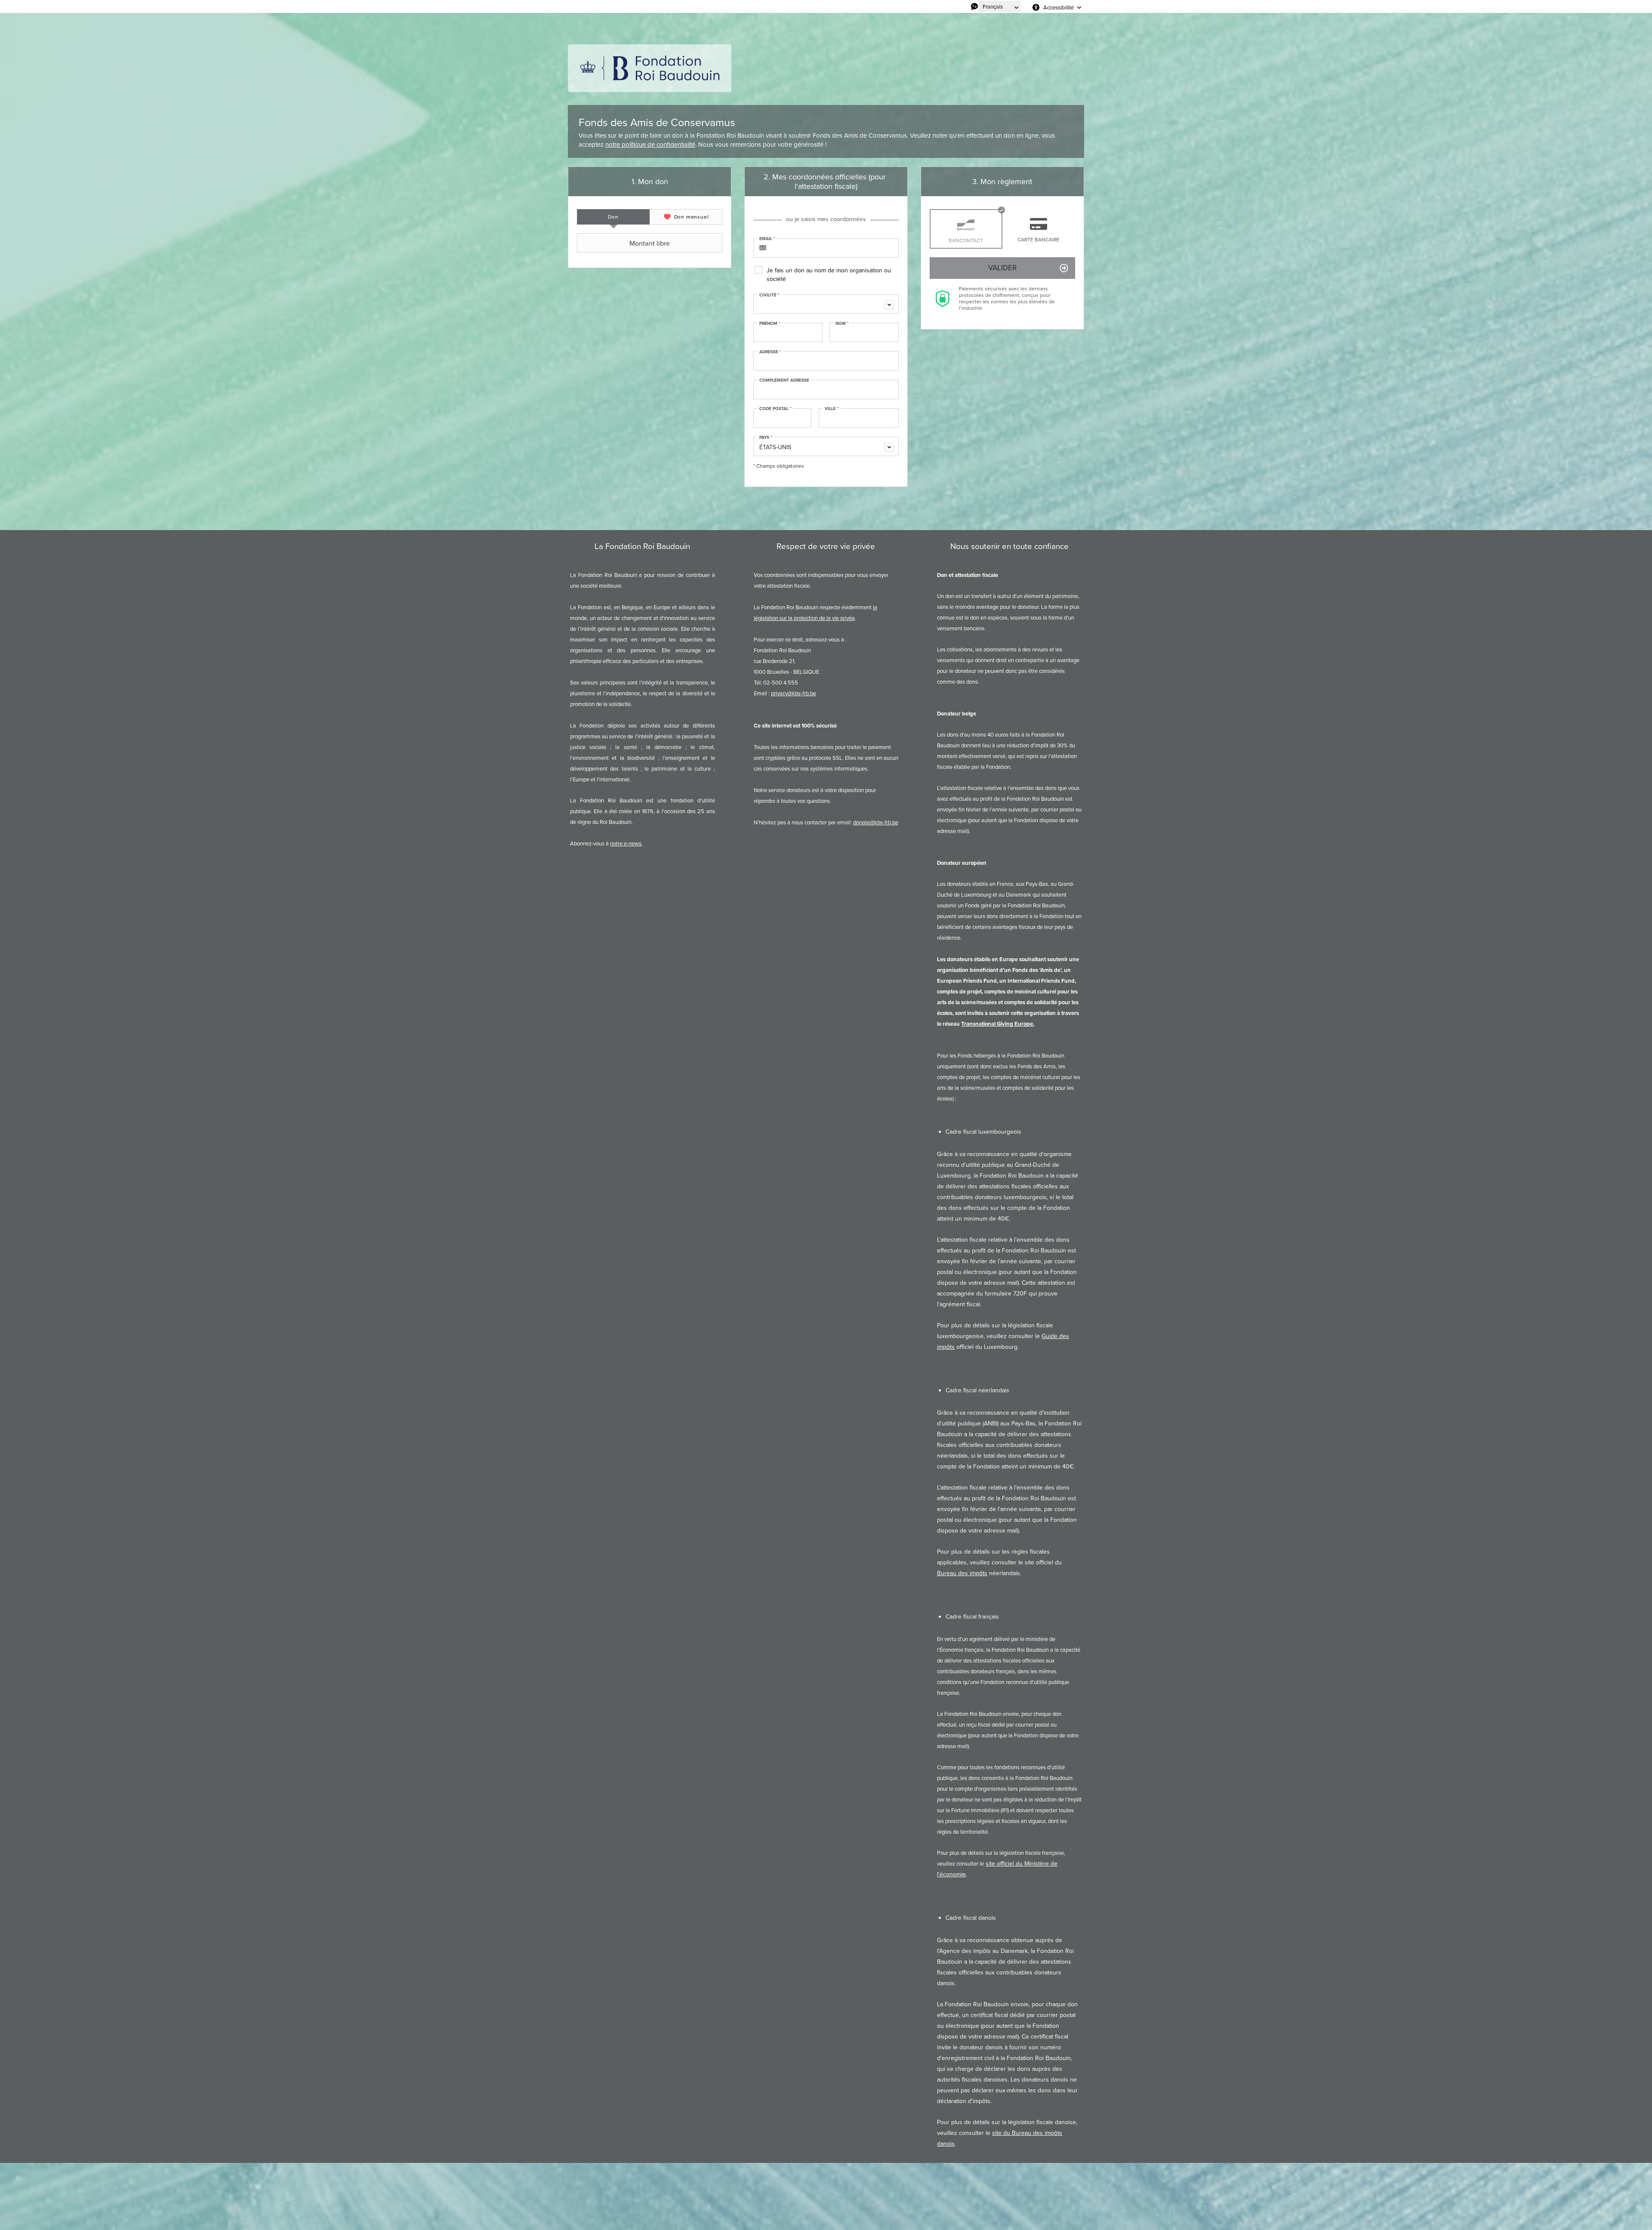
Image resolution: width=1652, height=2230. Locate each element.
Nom (842, 324)
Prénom (770, 324)
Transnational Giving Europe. (998, 1024)
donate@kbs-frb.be (876, 822)
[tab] (613, 217)
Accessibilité (1059, 7)
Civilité (769, 295)
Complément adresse (784, 380)
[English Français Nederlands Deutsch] (1000, 6)
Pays (766, 438)
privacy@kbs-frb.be (794, 693)
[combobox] (826, 304)
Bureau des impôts (962, 1573)
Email (767, 239)
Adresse (770, 352)
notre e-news (626, 844)
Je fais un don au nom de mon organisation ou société (829, 275)
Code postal (775, 409)
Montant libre (650, 243)
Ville (832, 409)
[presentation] (613, 217)
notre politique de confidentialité (650, 145)
